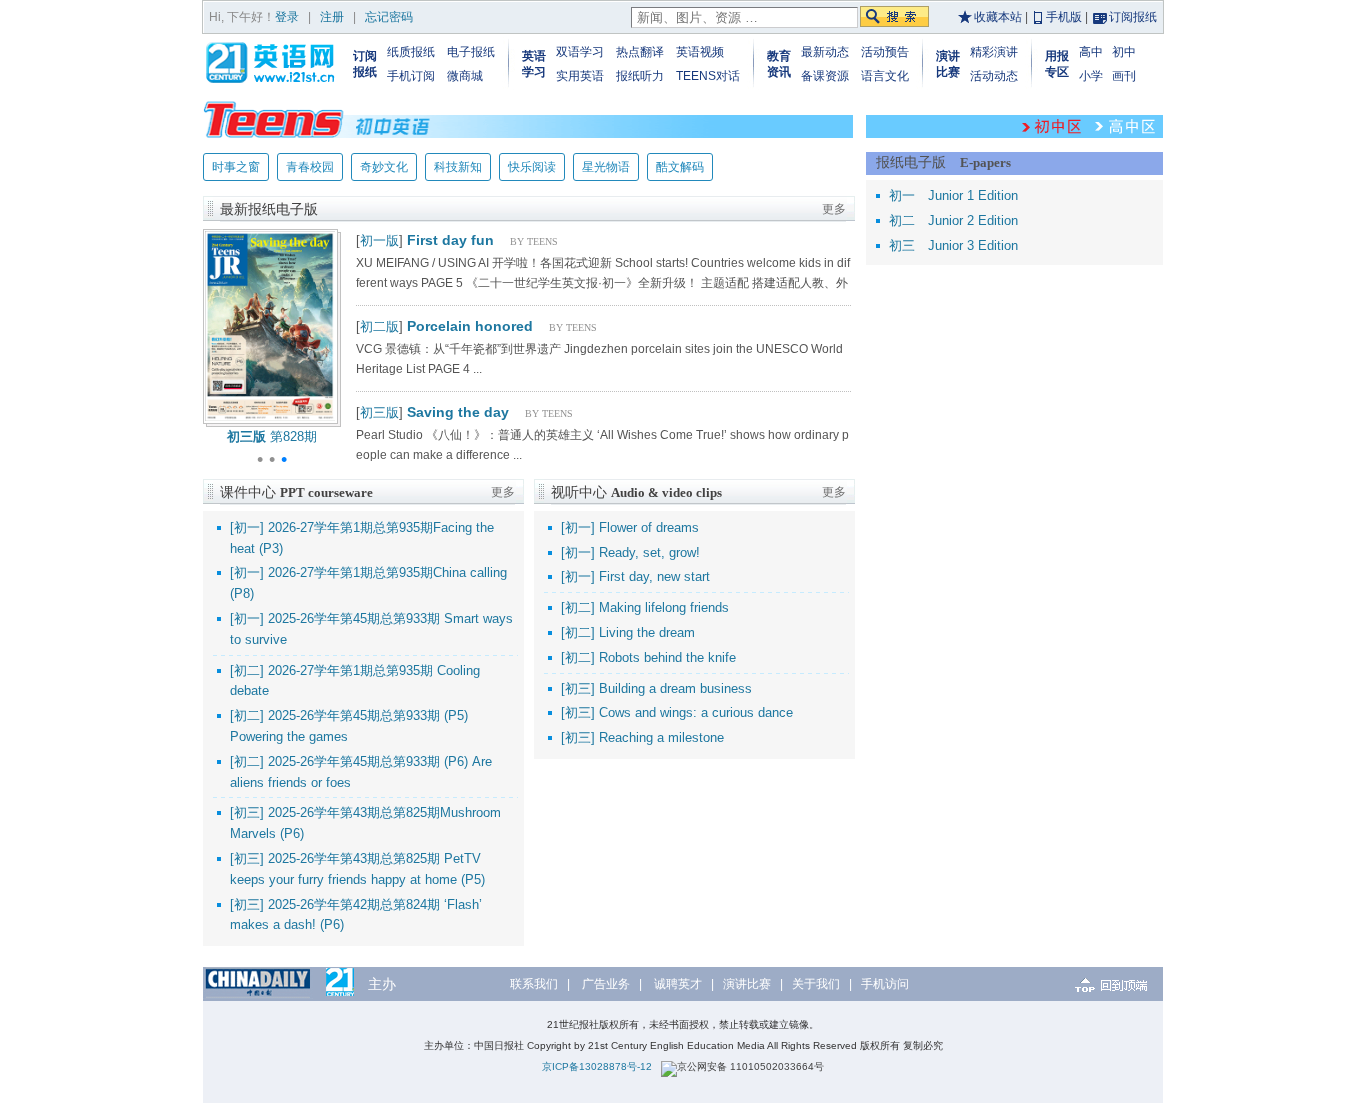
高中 (1091, 52)
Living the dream (647, 632)
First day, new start (654, 576)
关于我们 (816, 984)
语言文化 (885, 76)
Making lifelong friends (664, 607)
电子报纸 (471, 52)
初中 (1124, 52)
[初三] (247, 812)
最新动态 (825, 52)
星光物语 (606, 167)
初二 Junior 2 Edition (953, 220)
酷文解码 (680, 167)
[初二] (247, 670)
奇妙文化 (384, 167)
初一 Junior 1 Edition (953, 195)
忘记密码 (389, 17)
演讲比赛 (747, 984)
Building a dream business (675, 688)
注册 (332, 17)
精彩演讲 (994, 52)
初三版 (379, 412)
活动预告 (885, 52)
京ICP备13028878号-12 (597, 1066)
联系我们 (534, 984)
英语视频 (700, 52)
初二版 (379, 326)
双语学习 (580, 52)
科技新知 (458, 167)
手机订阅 (411, 76)
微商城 (465, 76)
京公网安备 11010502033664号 (750, 1066)
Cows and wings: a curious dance (696, 712)
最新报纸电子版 (269, 209)
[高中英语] (1126, 126)
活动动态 (994, 76)
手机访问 (885, 984)
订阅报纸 (1133, 17)
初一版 (379, 240)
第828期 (272, 436)
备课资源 (825, 76)
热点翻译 (640, 52)
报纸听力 (640, 76)
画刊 (1124, 76)
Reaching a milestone (661, 737)
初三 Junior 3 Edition (953, 245)
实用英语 (580, 76)
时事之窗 (236, 167)
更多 (834, 209)
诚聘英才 (678, 984)
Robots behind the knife (667, 657)
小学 (1091, 76)
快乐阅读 (532, 167)
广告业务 (606, 984)
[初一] (247, 527)
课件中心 (296, 492)
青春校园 (310, 167)
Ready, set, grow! (649, 552)
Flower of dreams (649, 527)
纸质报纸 (411, 52)
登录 (287, 17)
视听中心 (636, 492)
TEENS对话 (708, 76)
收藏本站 (998, 17)
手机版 (1064, 17)
